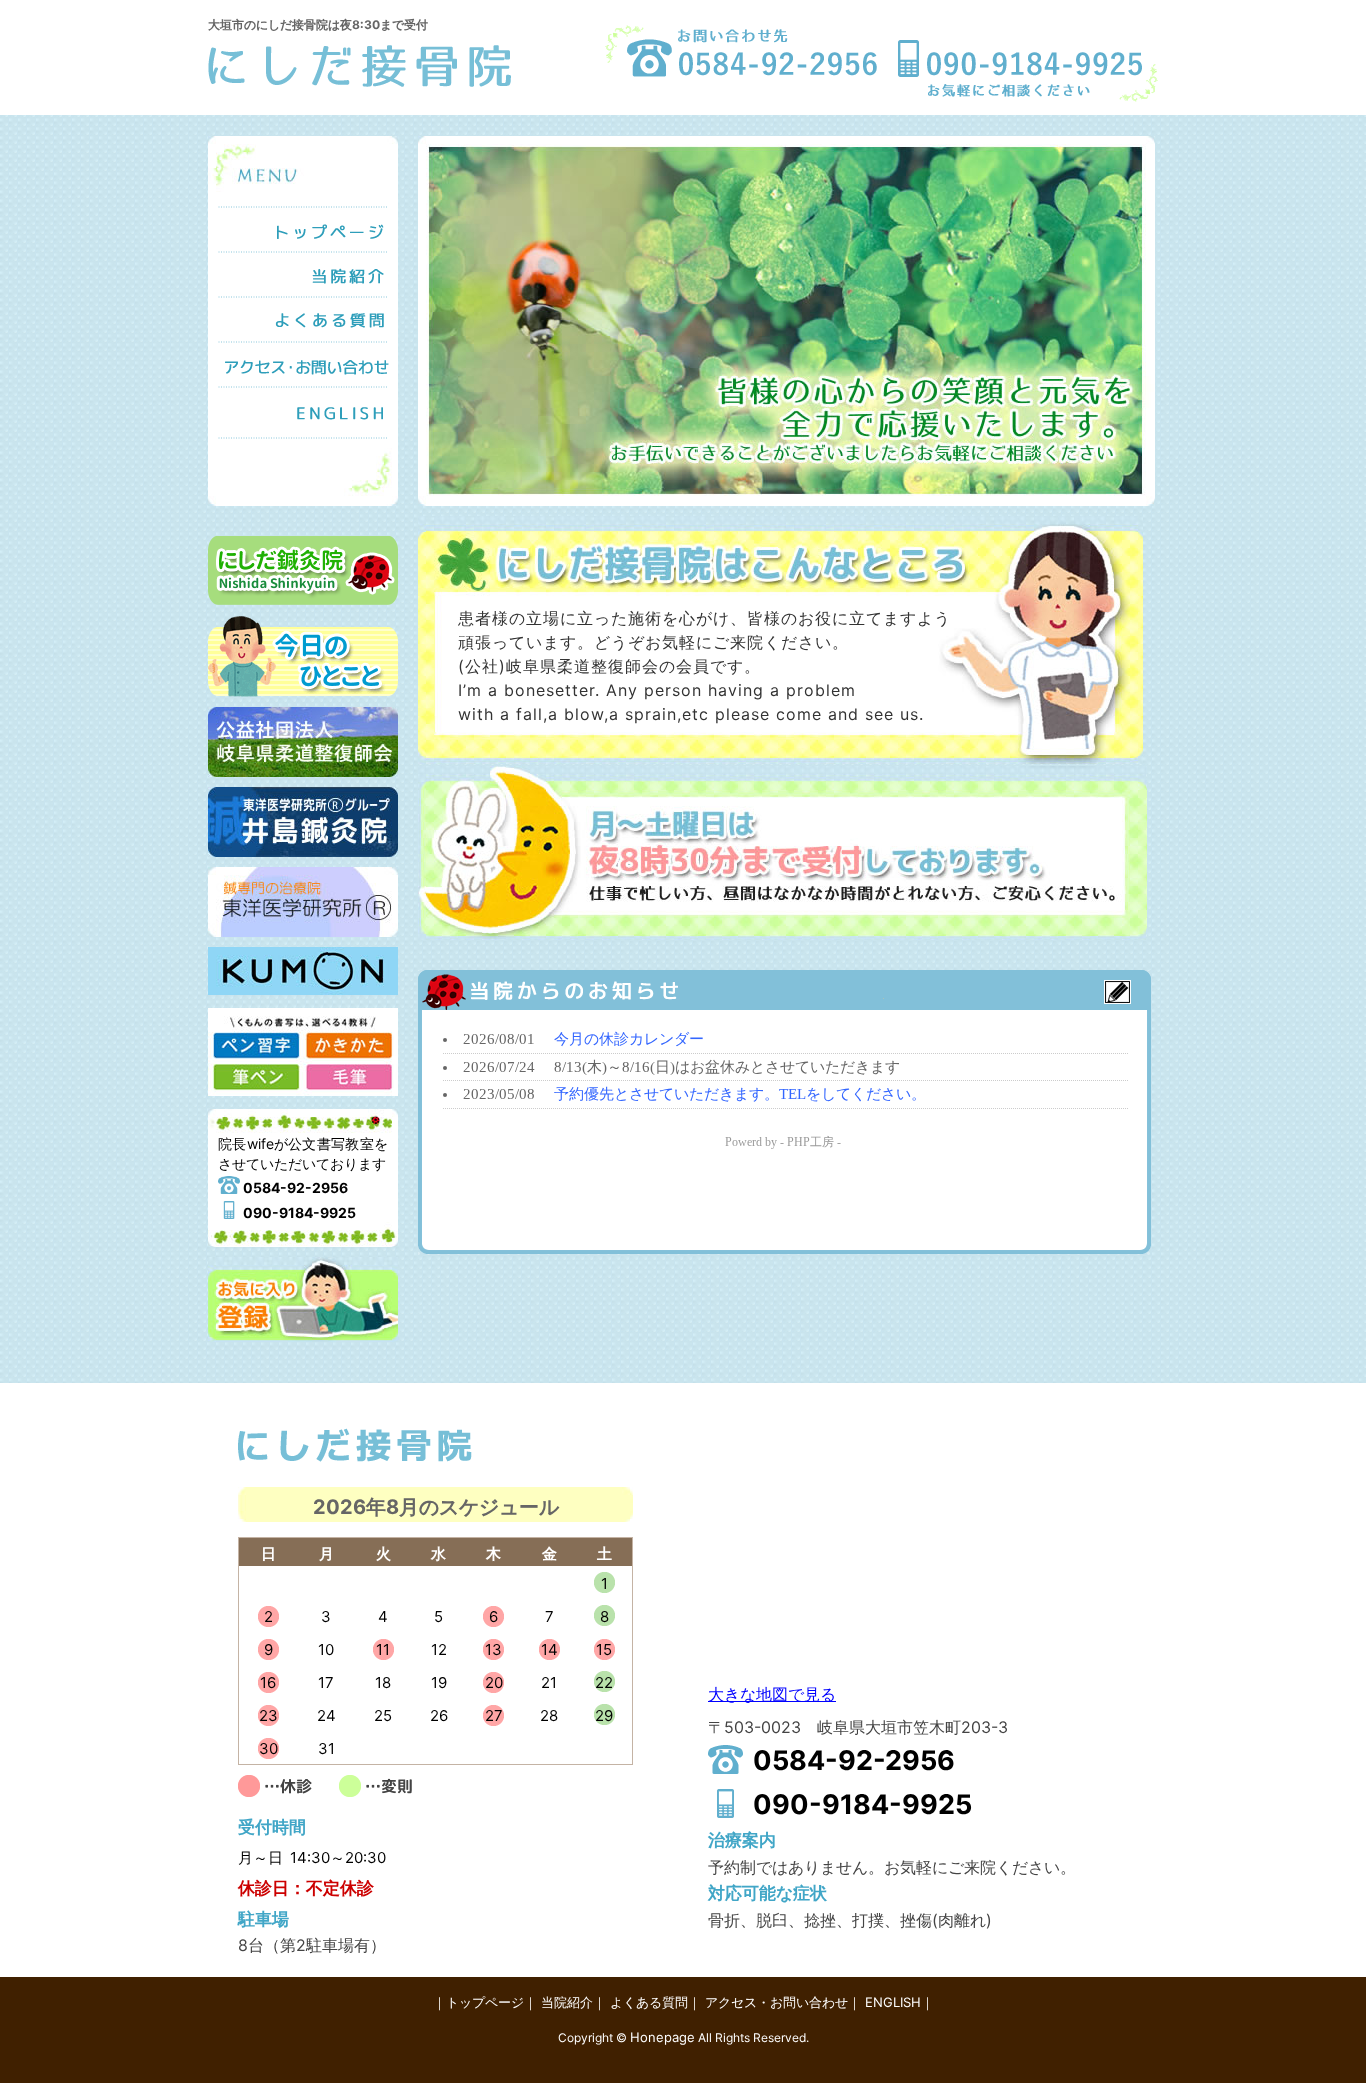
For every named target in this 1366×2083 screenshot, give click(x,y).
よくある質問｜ (655, 2002)
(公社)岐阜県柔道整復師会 (303, 742)
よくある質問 (303, 318)
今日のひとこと (303, 656)
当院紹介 (303, 273)
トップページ (303, 228)
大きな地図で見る (772, 1694)
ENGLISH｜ (899, 2002)
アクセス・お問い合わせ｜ (783, 2002)
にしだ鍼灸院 (303, 571)
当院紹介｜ (573, 2002)
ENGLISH (303, 413)
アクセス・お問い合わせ (303, 363)
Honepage (662, 2037)
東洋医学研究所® (303, 902)
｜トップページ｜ (485, 2002)
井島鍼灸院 (303, 822)
